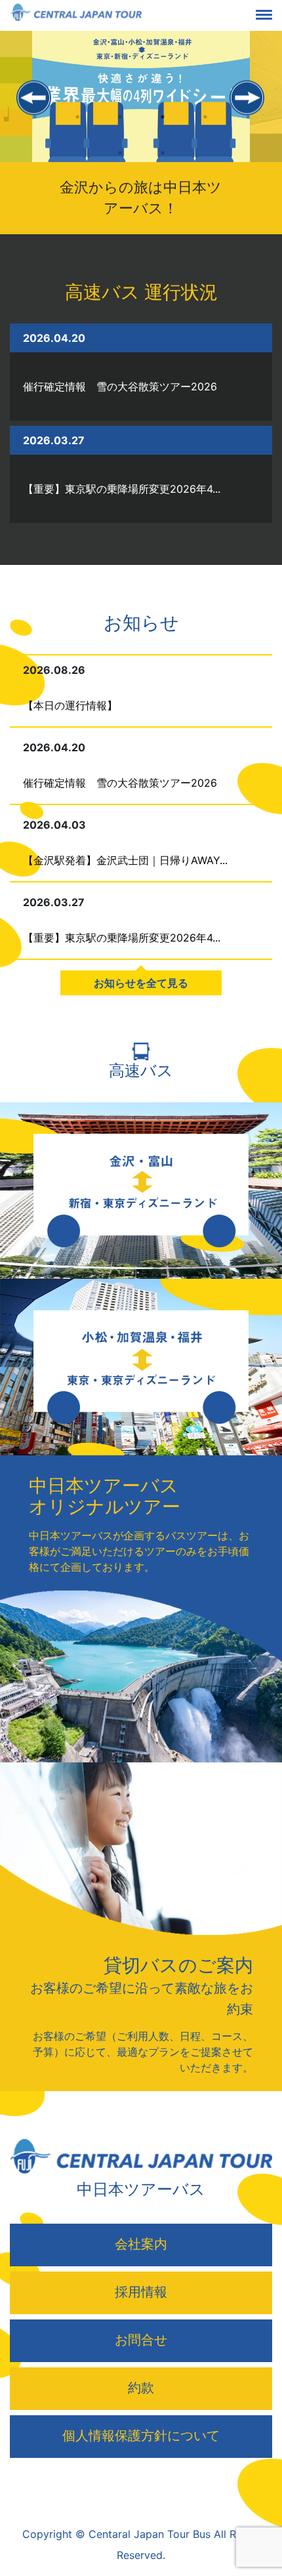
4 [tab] (162, 128)
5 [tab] (205, 128)
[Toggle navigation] (274, 16)
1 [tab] (34, 128)
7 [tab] (120, 164)
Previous (34, 99)
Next (248, 99)
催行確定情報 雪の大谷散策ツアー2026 (120, 386)
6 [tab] (248, 128)
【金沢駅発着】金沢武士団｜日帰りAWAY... (125, 860)
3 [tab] (120, 128)
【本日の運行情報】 (70, 705)
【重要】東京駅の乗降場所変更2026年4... (122, 489)
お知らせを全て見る (141, 983)
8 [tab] (162, 164)
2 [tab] (77, 128)
